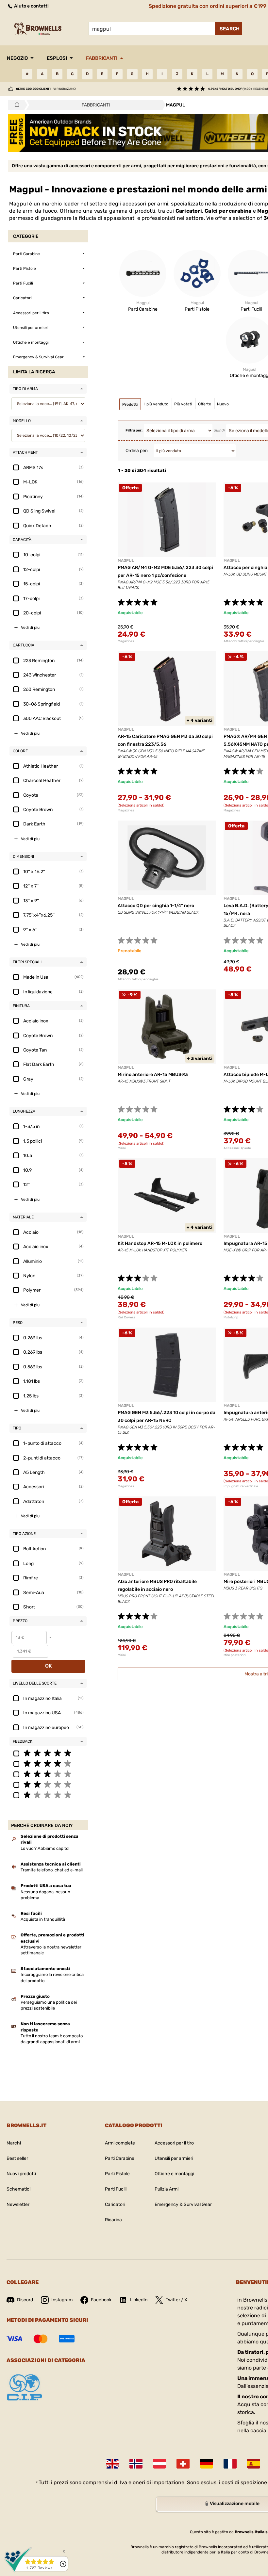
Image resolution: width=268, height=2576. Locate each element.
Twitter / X (176, 2300)
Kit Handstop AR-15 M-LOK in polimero (160, 1243)
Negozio (17, 58)
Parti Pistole (117, 2174)
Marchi (14, 2143)
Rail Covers (126, 1317)
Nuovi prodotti (21, 2174)
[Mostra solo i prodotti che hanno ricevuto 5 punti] (48, 1753)
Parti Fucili (116, 2189)
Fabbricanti (102, 58)
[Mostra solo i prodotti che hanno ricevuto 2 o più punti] (48, 1784)
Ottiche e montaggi (174, 2174)
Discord (25, 2300)
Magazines (126, 641)
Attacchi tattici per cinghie (138, 979)
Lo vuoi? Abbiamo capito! (45, 1848)
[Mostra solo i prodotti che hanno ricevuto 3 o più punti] (48, 1774)
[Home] (15, 105)
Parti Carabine (120, 2158)
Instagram (62, 2300)
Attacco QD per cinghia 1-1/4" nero (156, 906)
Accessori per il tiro (174, 2143)
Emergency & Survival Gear (183, 2204)
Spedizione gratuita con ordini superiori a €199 (208, 6)
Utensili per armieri (174, 2158)
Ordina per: (137, 451)
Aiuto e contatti (31, 6)
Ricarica (113, 2220)
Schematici (18, 2189)
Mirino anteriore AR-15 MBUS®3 (153, 1075)
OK (49, 1666)
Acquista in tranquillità (43, 1919)
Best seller (17, 2158)
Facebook (101, 2300)
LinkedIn (139, 2300)
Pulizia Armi (167, 2189)
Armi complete (120, 2143)
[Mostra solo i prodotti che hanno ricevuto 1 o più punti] (48, 1795)
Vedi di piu (30, 628)
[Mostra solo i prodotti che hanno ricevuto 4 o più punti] (48, 1763)
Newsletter (18, 2204)
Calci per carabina (228, 211)
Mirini (122, 1148)
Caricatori (189, 211)
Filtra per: (134, 430)
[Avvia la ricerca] (229, 29)
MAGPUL (126, 561)
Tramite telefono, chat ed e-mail (52, 1870)
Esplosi (57, 58)
